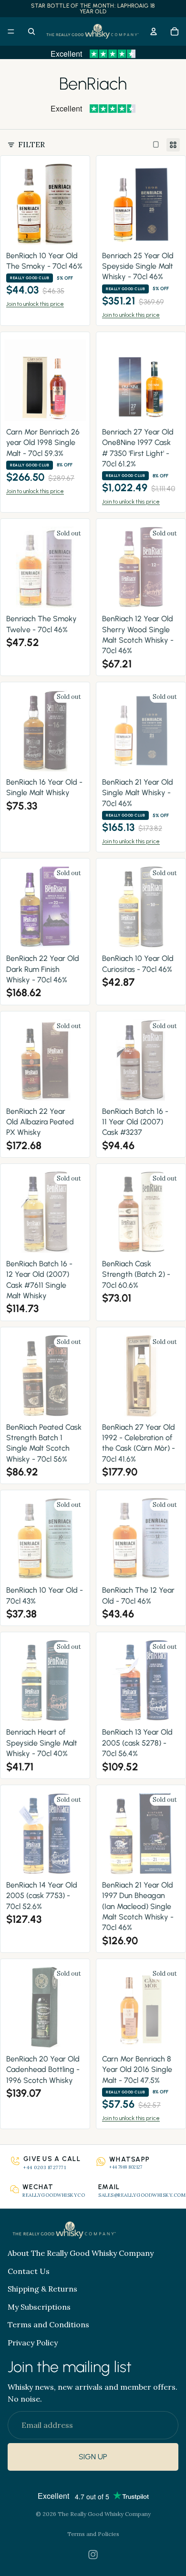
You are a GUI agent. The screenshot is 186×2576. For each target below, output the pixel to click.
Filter (31, 144)
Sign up (93, 2457)
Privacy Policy (33, 2343)
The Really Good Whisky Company (104, 2514)
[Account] (154, 31)
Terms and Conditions (48, 2325)
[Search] (31, 31)
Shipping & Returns (42, 2289)
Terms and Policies (93, 2534)
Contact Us (29, 2271)
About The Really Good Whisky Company (81, 2253)
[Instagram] (93, 2555)
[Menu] (11, 31)
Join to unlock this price (35, 304)
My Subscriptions (39, 2307)
